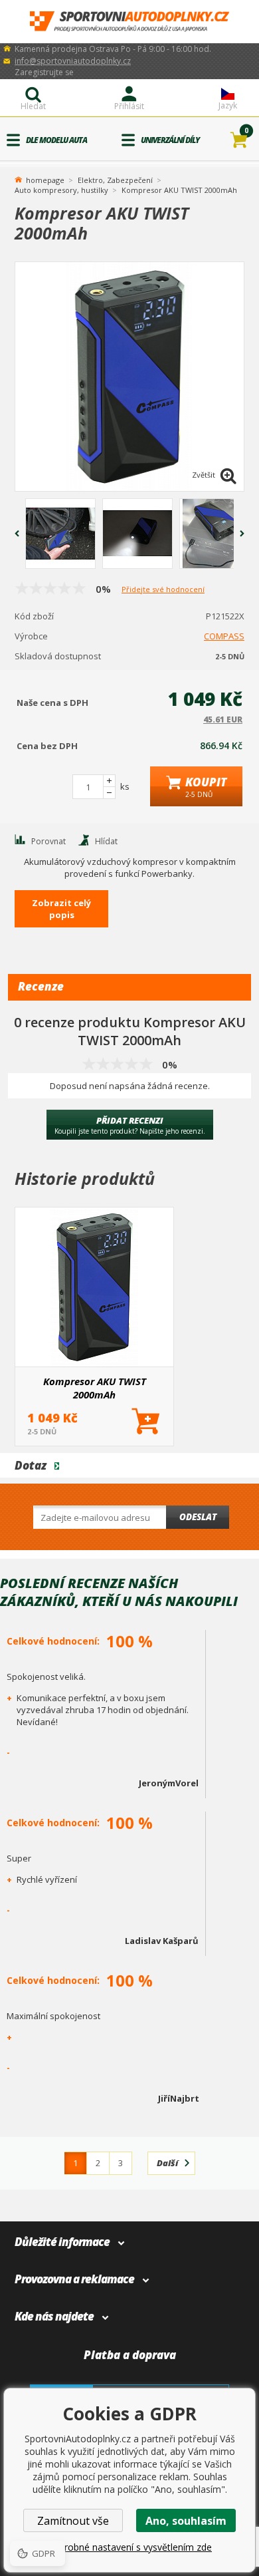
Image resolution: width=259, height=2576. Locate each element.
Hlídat (106, 841)
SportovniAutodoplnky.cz (129, 22)
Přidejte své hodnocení (163, 589)
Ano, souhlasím (186, 2521)
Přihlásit (129, 106)
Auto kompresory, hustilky (61, 190)
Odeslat (198, 1517)
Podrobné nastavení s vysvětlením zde (129, 2547)
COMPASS (224, 636)
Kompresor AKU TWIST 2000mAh (95, 1388)
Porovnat (48, 841)
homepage (45, 179)
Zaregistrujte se (44, 72)
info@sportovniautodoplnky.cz (73, 61)
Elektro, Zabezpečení (115, 180)
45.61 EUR (223, 720)
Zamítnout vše (73, 2521)
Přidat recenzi (130, 1125)
